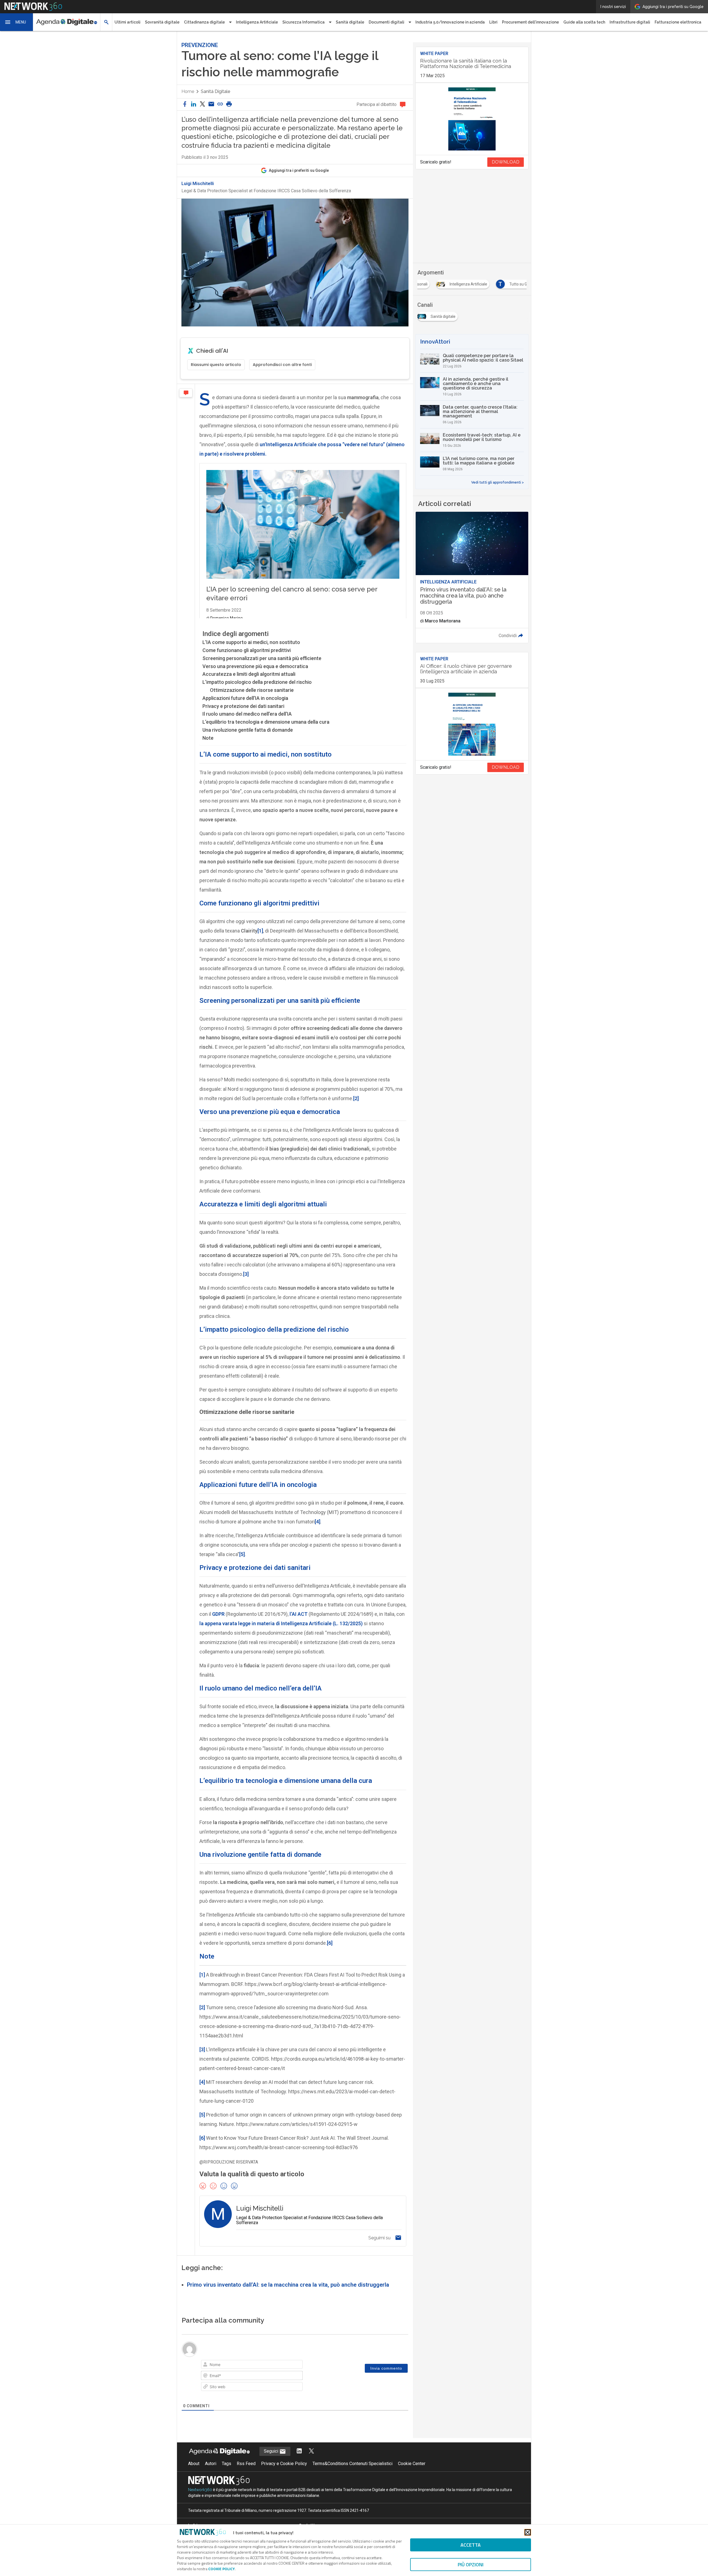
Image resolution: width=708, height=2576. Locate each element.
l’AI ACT (298, 1614)
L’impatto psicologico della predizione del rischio (257, 682)
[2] (356, 1098)
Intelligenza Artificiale (257, 22)
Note (208, 738)
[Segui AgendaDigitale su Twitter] (311, 2451)
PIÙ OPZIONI (471, 2565)
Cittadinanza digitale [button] (204, 22)
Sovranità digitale (162, 22)
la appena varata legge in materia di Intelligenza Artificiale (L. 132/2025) (281, 1623)
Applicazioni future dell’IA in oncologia (245, 698)
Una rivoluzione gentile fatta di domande (248, 730)
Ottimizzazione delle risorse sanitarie (252, 690)
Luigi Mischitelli (198, 184)
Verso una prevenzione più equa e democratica (255, 666)
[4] (317, 1522)
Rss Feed (246, 2464)
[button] (17, 22)
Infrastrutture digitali (630, 22)
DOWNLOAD (506, 162)
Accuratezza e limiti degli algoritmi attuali (249, 674)
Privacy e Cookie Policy (284, 2464)
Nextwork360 (200, 2490)
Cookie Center (412, 2464)
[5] (242, 1554)
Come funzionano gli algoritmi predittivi (247, 650)
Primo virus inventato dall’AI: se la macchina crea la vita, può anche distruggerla (288, 2285)
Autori (211, 2464)
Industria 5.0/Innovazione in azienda (450, 22)
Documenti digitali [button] (386, 22)
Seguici (272, 2451)
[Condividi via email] (211, 104)
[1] (260, 931)
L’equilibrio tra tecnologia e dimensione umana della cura (266, 722)
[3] (246, 1274)
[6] (330, 1943)
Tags (227, 2464)
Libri (493, 22)
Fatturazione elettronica (678, 22)
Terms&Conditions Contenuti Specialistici (352, 2464)
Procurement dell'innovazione (530, 22)
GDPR (219, 1614)
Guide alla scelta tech (584, 22)
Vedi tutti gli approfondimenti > (498, 482)
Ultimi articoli (127, 22)
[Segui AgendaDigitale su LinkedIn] (299, 2451)
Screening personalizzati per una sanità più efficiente (262, 658)
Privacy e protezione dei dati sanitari (243, 706)
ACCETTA (471, 2545)
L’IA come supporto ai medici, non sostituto (251, 642)
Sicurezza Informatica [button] (304, 22)
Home (188, 91)
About (194, 2464)
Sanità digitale (350, 22)
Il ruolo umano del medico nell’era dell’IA (247, 714)
